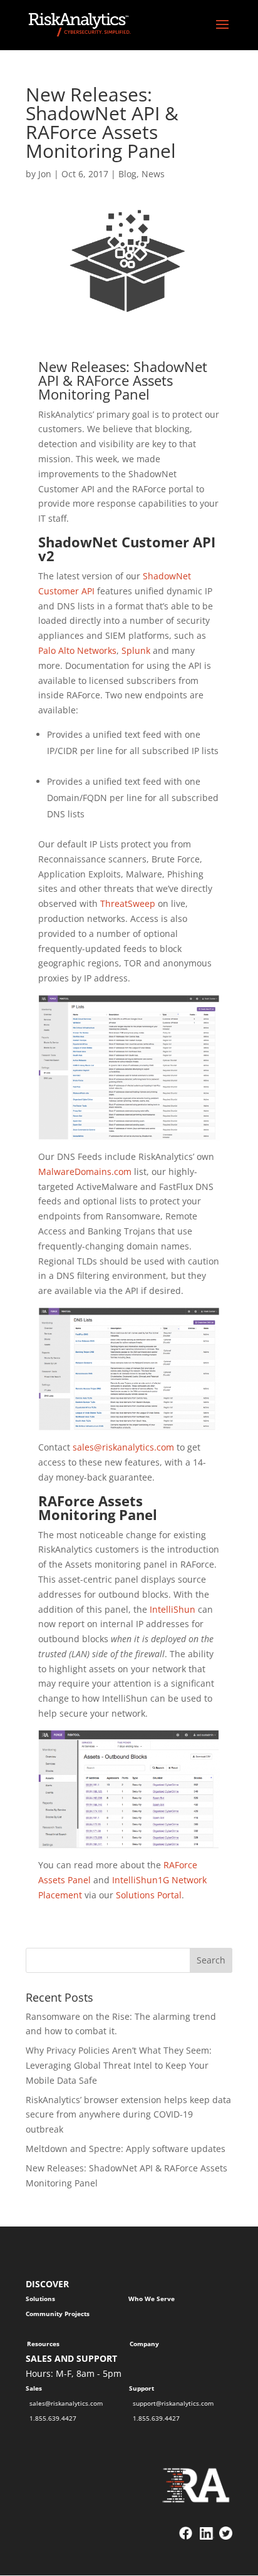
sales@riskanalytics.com (66, 2403)
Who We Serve (152, 2299)
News (153, 174)
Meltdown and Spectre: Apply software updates (126, 2149)
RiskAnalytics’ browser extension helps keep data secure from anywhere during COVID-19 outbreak (128, 2115)
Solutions (40, 2299)
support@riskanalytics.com (173, 2403)
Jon (45, 174)
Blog (127, 174)
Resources (43, 2344)
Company (144, 2344)
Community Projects (58, 2314)
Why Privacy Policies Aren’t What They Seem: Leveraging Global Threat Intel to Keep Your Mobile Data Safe (119, 2065)
